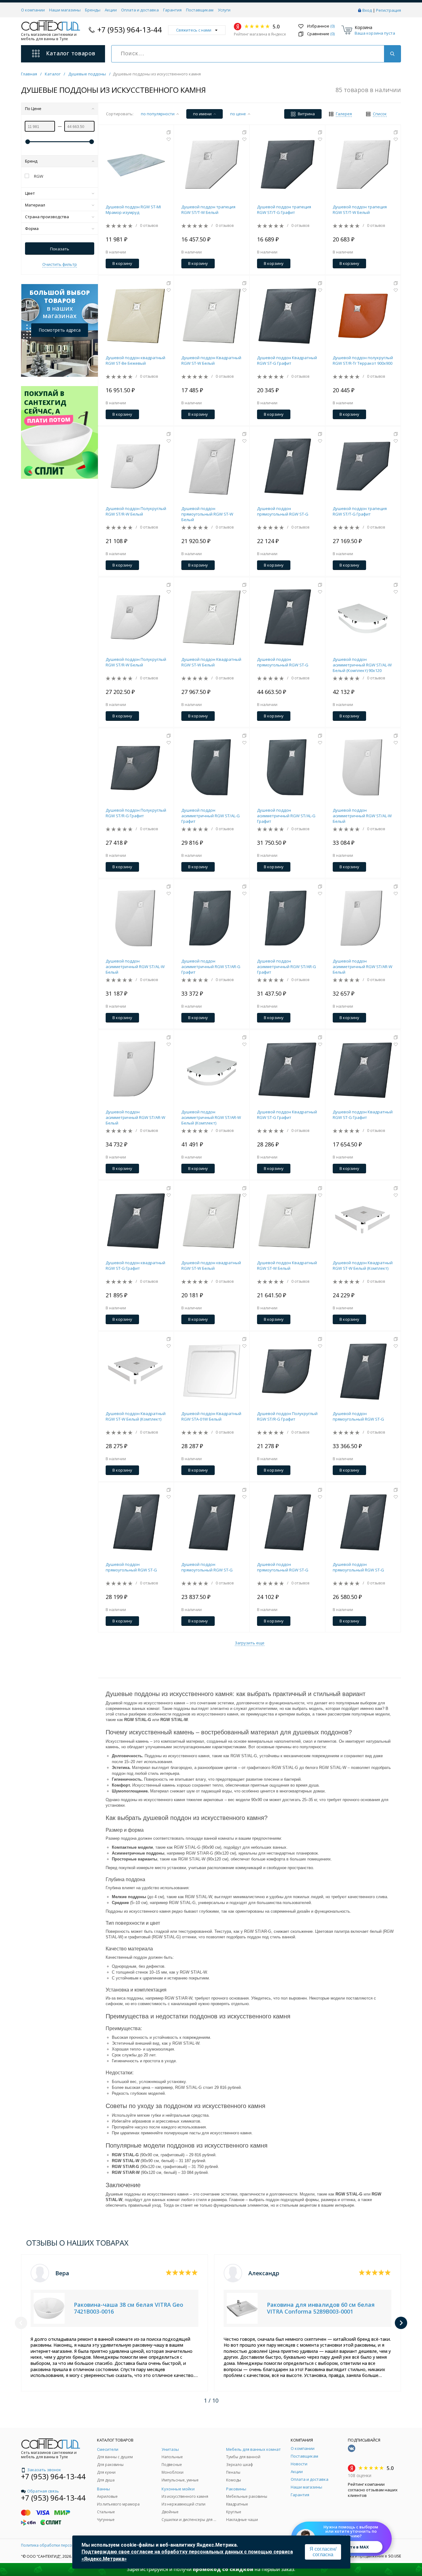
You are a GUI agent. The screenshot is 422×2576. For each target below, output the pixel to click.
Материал (35, 205)
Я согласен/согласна (323, 2552)
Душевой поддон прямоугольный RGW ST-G (283, 511)
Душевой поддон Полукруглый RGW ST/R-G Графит (136, 813)
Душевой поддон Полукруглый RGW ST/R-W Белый (136, 511)
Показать (60, 249)
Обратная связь (43, 2491)
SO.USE (395, 2556)
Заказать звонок (44, 2470)
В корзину (122, 263)
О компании (33, 10)
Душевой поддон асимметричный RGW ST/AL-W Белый (362, 816)
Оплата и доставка (140, 10)
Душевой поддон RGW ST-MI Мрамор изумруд (133, 210)
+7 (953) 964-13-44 (130, 30)
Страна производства (47, 217)
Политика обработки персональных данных (62, 2545)
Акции (111, 10)
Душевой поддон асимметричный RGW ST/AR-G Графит (211, 967)
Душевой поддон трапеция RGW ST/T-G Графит (284, 210)
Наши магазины (65, 10)
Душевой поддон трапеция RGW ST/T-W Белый (208, 210)
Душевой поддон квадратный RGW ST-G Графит (135, 1265)
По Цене (33, 108)
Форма (32, 228)
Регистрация (388, 10)
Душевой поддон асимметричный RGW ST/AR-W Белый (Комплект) (211, 1117)
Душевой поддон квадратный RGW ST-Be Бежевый (135, 360)
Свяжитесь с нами (194, 30)
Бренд (31, 161)
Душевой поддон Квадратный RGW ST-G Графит (287, 360)
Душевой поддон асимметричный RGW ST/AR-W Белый (363, 967)
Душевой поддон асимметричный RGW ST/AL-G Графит (211, 816)
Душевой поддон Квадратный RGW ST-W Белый (211, 360)
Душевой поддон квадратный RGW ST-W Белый (211, 1265)
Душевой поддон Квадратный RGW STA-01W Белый (211, 1416)
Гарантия (172, 10)
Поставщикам (200, 10)
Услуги (224, 10)
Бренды (93, 10)
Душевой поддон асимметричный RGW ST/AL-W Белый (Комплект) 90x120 (362, 665)
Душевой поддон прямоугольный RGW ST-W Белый (207, 514)
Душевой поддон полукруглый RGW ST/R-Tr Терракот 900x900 (363, 360)
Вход (367, 10)
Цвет (30, 193)
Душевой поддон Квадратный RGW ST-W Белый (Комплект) (363, 1265)
